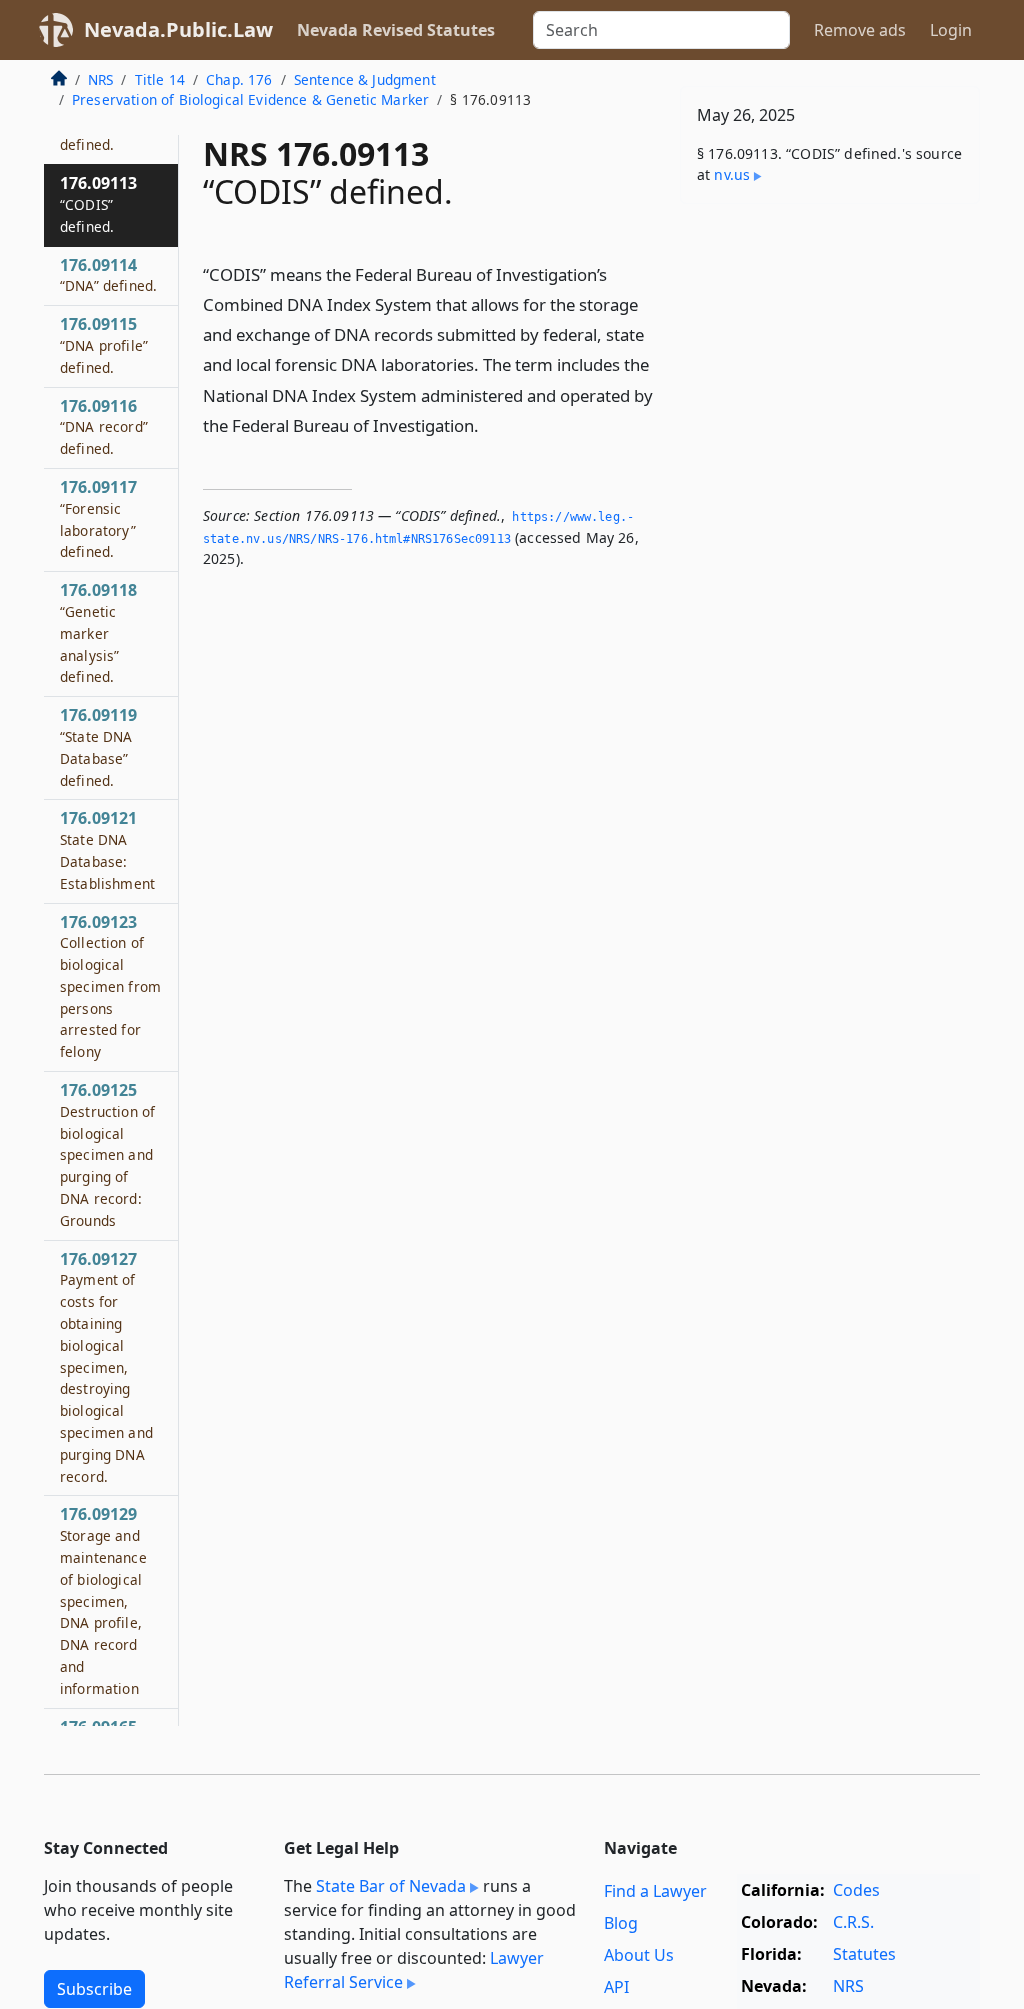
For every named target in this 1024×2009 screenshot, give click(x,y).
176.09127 (106, 1367)
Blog (621, 1923)
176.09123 (110, 986)
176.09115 (104, 345)
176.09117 (98, 518)
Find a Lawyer (655, 1891)
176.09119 (98, 746)
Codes (856, 1890)
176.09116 (104, 427)
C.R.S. (853, 1922)
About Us (639, 1955)
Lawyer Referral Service (414, 1970)
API (616, 1987)
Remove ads (860, 30)
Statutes (864, 1954)
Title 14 (160, 79)
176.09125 (107, 1154)
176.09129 (103, 1600)
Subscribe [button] (94, 1989)
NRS (100, 79)
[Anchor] (490, 424)
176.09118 (98, 632)
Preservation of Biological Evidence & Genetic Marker (250, 99)
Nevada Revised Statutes (396, 30)
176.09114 (108, 275)
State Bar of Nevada (391, 1886)
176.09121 (107, 849)
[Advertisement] (830, 357)
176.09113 (98, 204)
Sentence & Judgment (365, 79)
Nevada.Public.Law (178, 29)
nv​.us (732, 174)
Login (951, 30)
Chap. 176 (239, 79)
